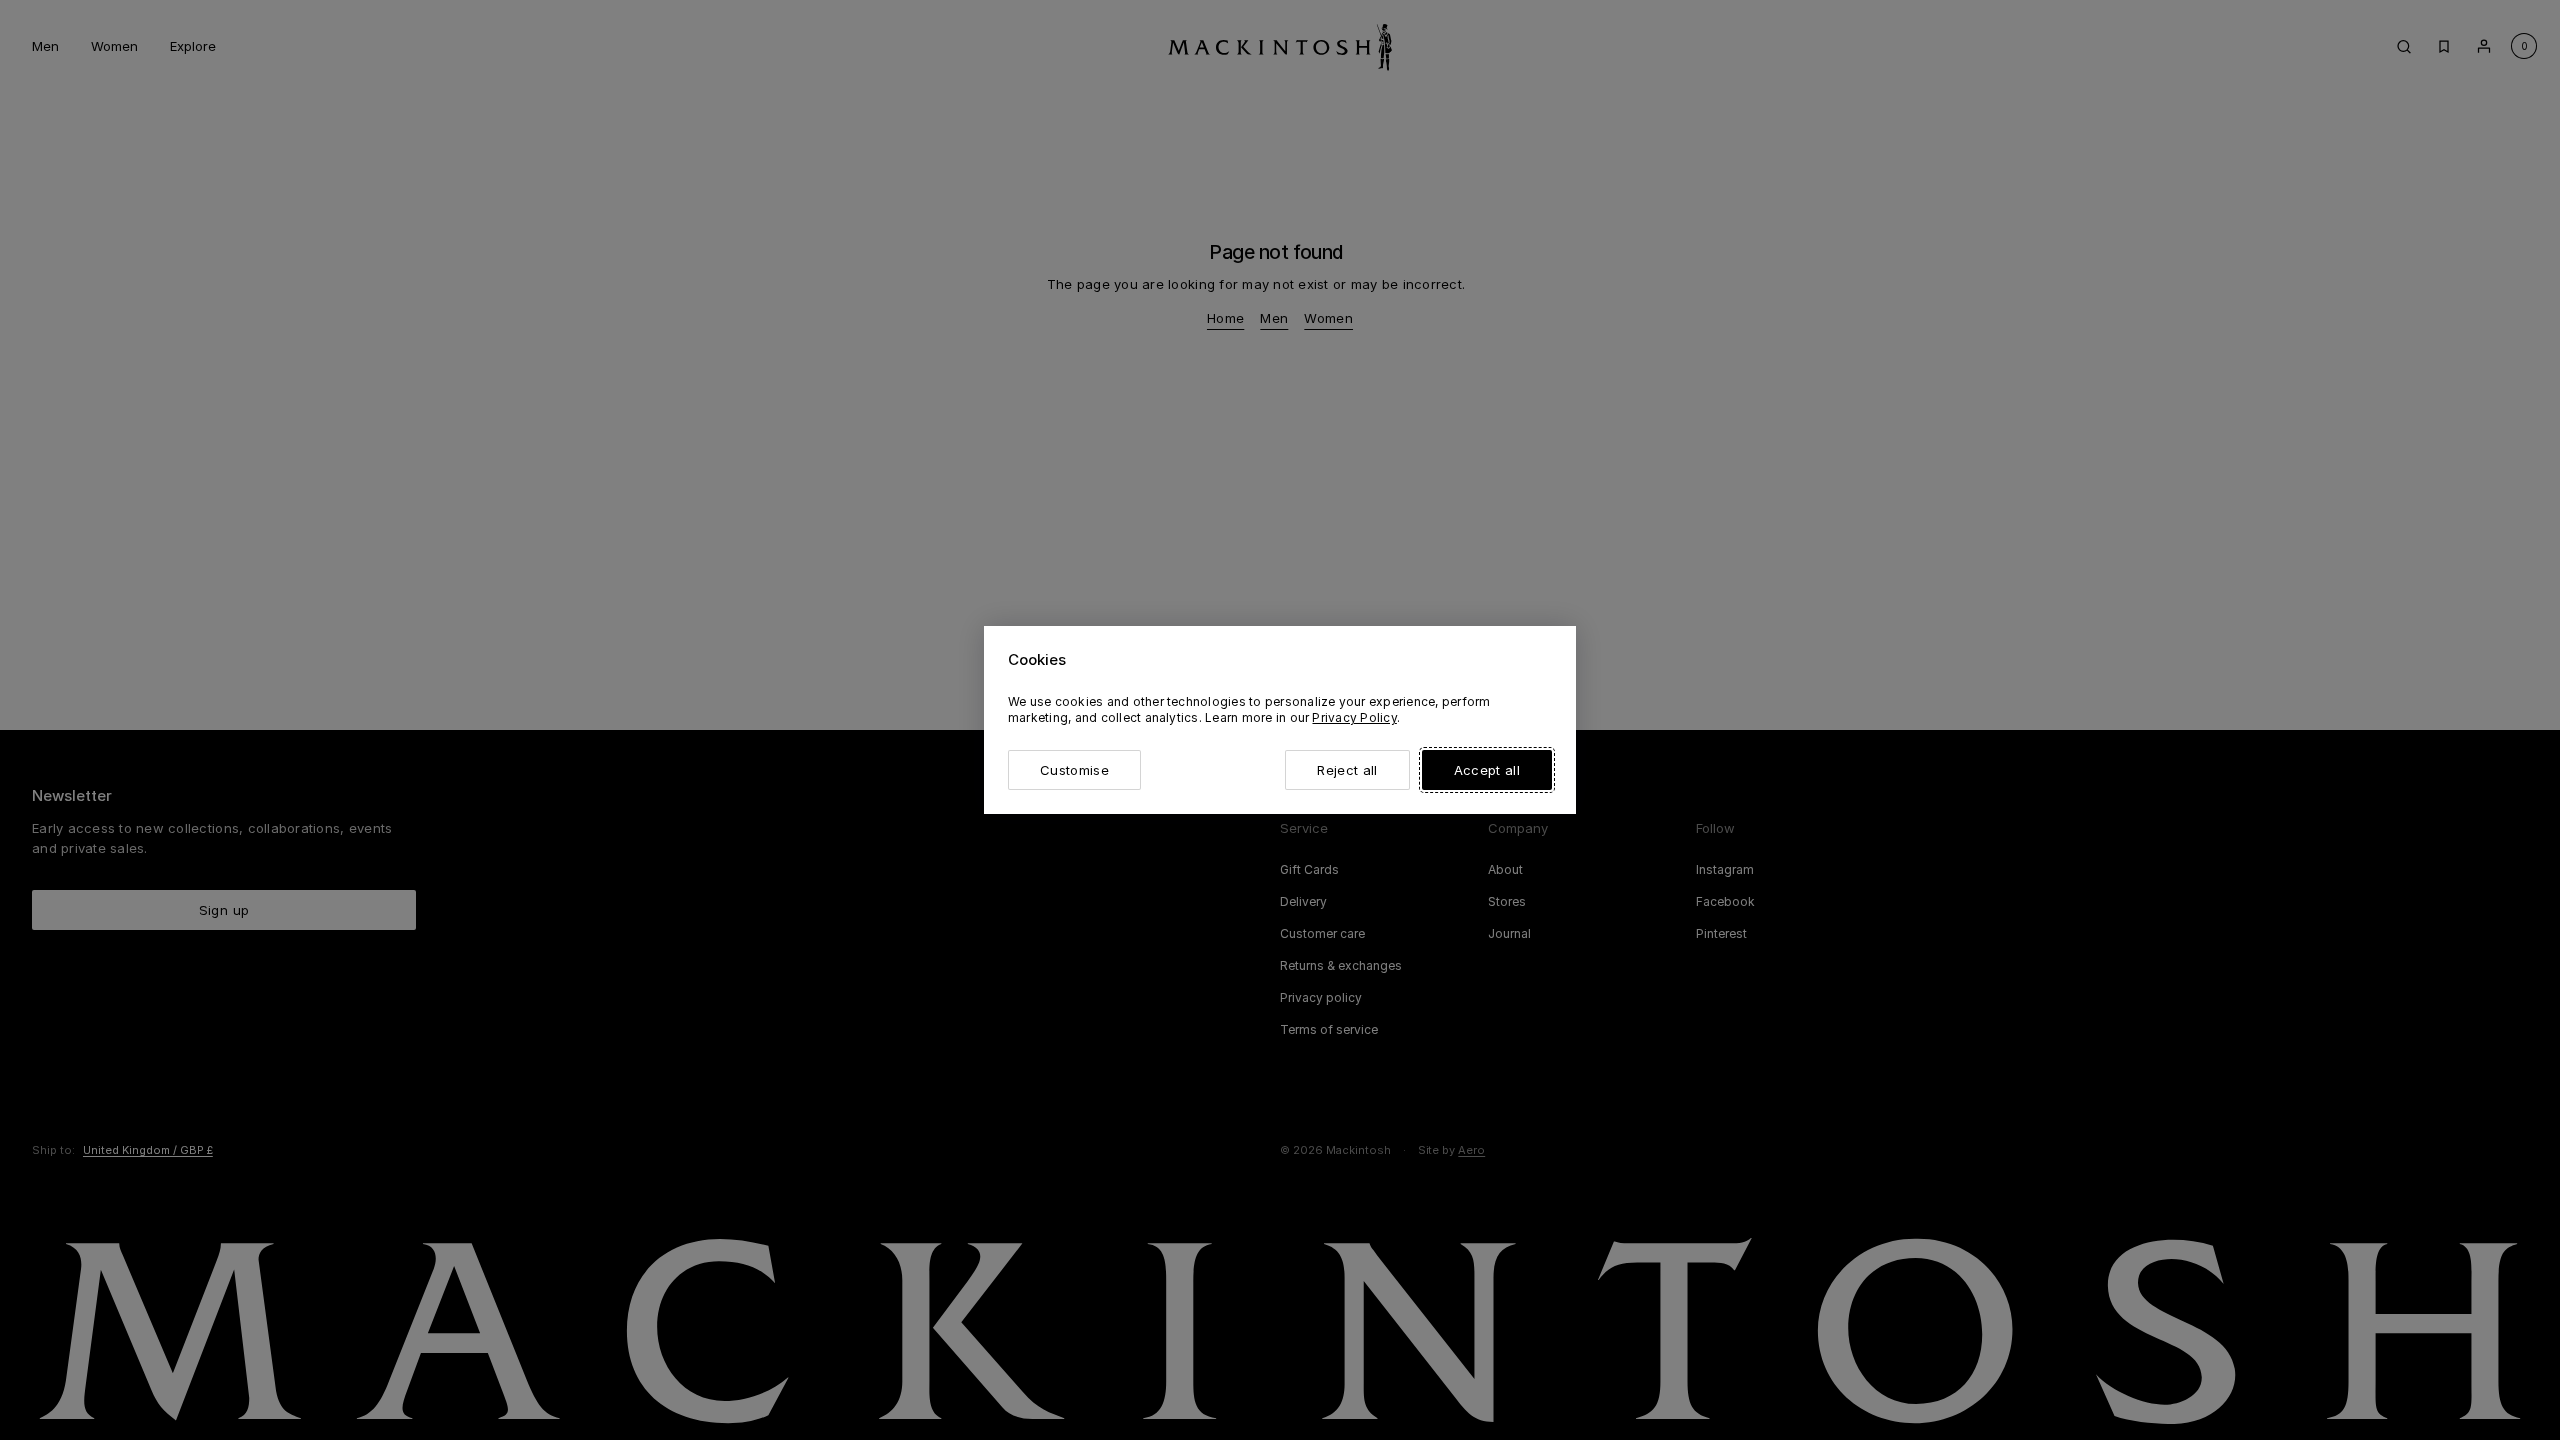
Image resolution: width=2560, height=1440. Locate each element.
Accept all (1487, 770)
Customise (1074, 770)
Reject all (1347, 770)
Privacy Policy (1354, 717)
